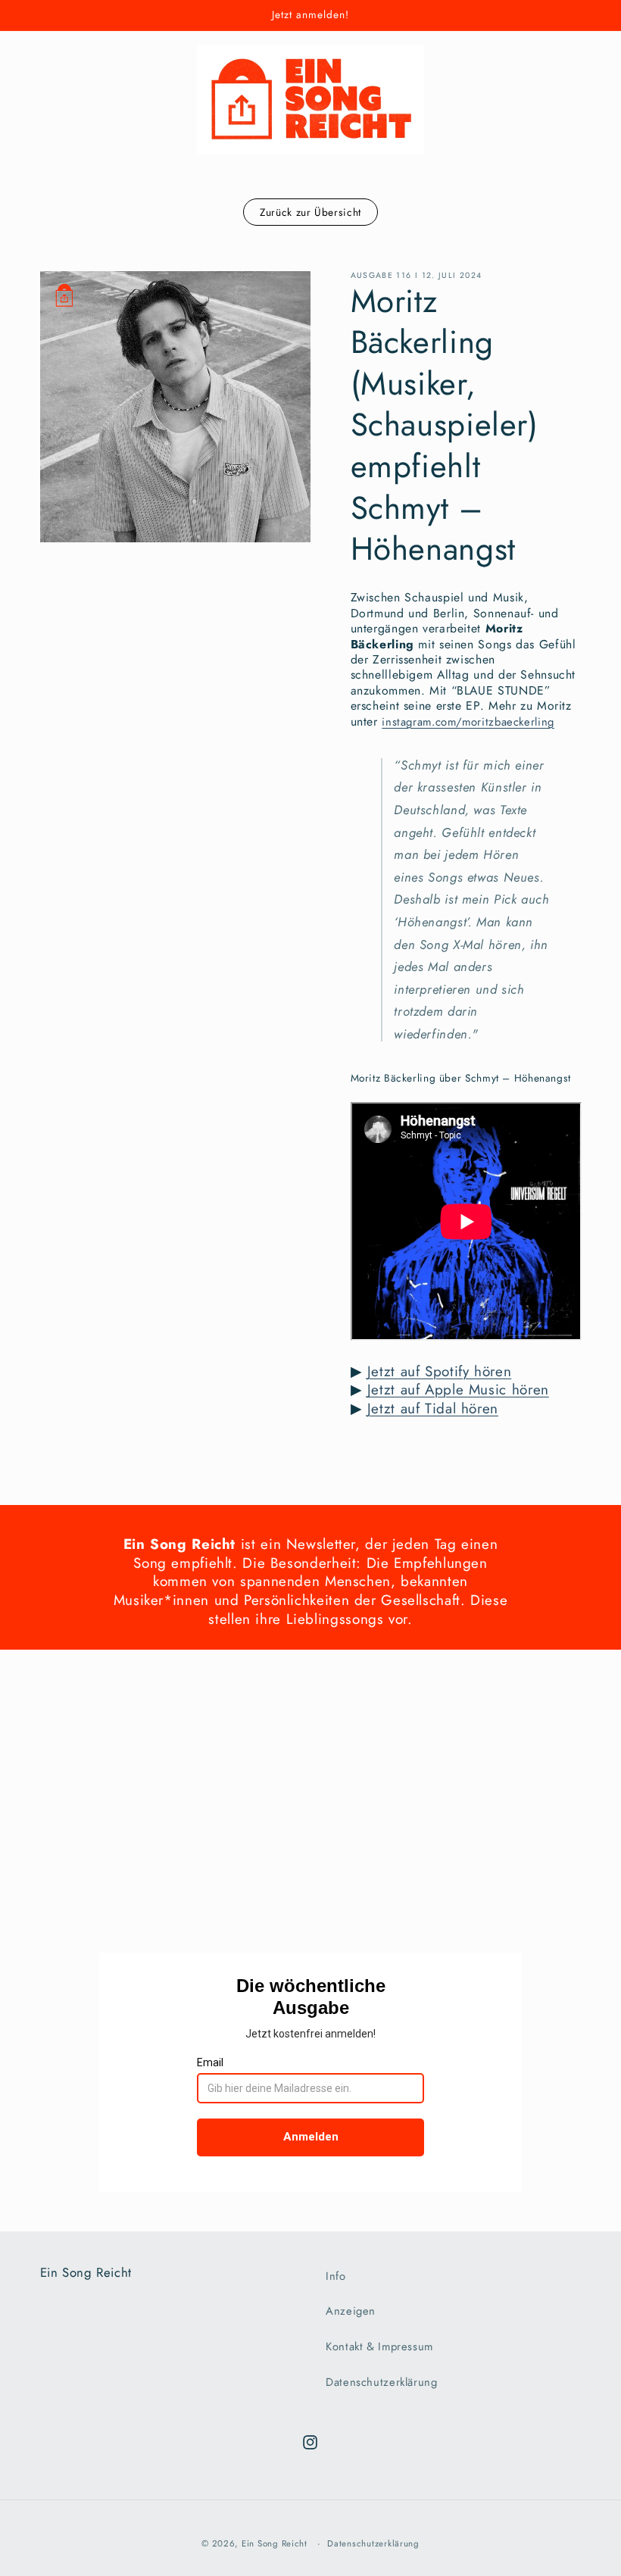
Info (336, 2276)
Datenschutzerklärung (382, 2382)
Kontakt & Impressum (379, 2347)
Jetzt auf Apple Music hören (458, 1389)
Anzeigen (351, 2311)
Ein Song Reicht (275, 2543)
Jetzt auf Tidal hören (433, 1408)
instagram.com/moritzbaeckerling (468, 722)
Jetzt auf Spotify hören (440, 1371)
